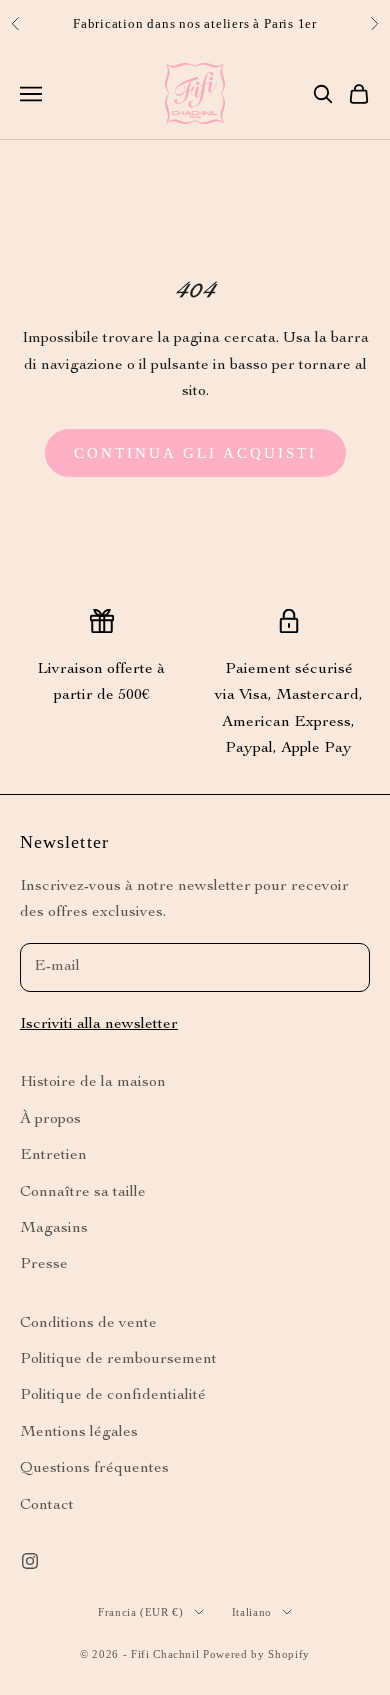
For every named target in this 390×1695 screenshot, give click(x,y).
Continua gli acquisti (195, 453)
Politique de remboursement (118, 1360)
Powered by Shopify (256, 1654)
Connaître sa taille (83, 1193)
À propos (50, 1120)
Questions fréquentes (94, 1469)
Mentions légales (79, 1433)
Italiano (252, 1612)
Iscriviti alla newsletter (99, 1025)
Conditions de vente (88, 1324)
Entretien (53, 1156)
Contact (47, 1506)
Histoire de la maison (93, 1083)
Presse (44, 1265)
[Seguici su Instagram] (30, 1561)
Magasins (54, 1229)
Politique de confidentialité (113, 1396)
